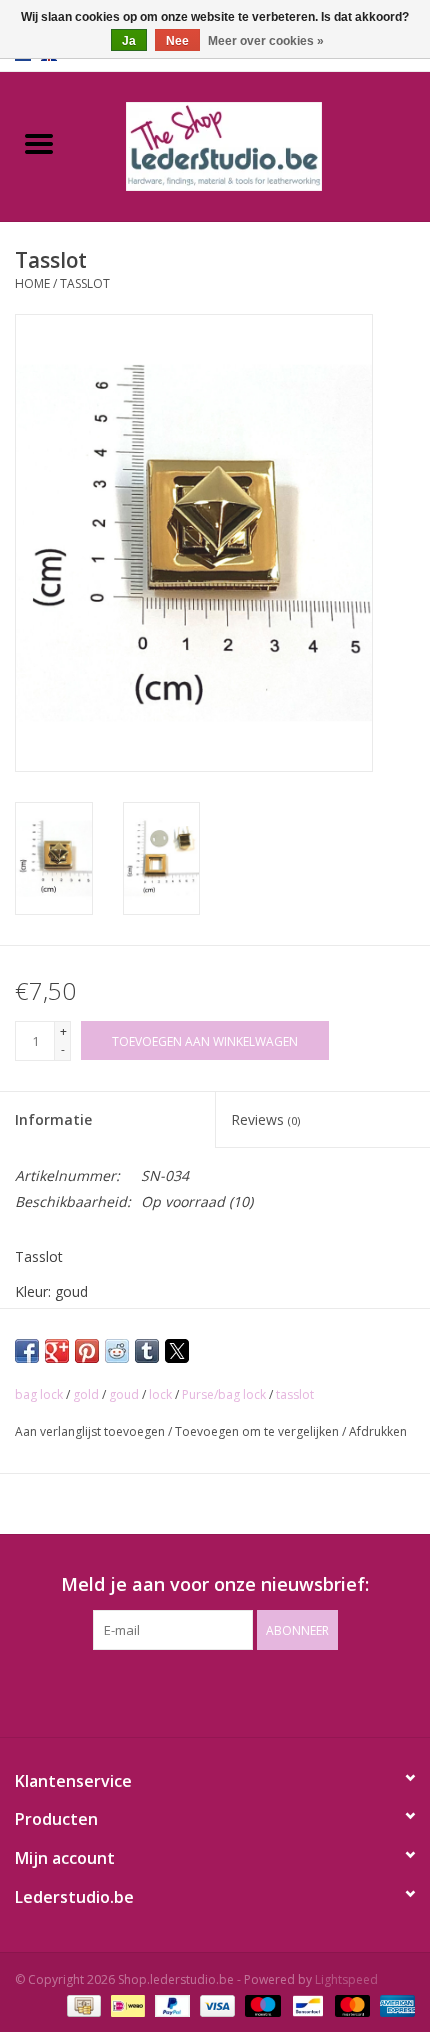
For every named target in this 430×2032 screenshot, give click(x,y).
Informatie (53, 1119)
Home (32, 283)
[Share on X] (177, 1351)
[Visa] (215, 2004)
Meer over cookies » (266, 41)
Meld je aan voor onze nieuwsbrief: (215, 1584)
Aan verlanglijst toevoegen (91, 1431)
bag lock (39, 1394)
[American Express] (394, 2004)
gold (86, 1394)
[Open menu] (39, 143)
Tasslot (85, 283)
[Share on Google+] (57, 1351)
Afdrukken (378, 1431)
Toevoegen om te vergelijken (258, 1431)
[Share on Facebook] (27, 1351)
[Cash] (82, 2004)
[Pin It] (87, 1351)
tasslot (295, 1394)
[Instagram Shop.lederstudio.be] (233, 1691)
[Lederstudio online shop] (254, 144)
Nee (177, 41)
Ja (129, 41)
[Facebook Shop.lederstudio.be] (197, 1691)
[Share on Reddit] (117, 1351)
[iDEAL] (126, 2004)
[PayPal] (170, 2004)
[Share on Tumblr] (147, 1351)
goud (124, 1394)
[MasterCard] (350, 2004)
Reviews (265, 1119)
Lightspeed (346, 1979)
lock (160, 1394)
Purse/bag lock (224, 1394)
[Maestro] (260, 2004)
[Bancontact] (306, 2004)
